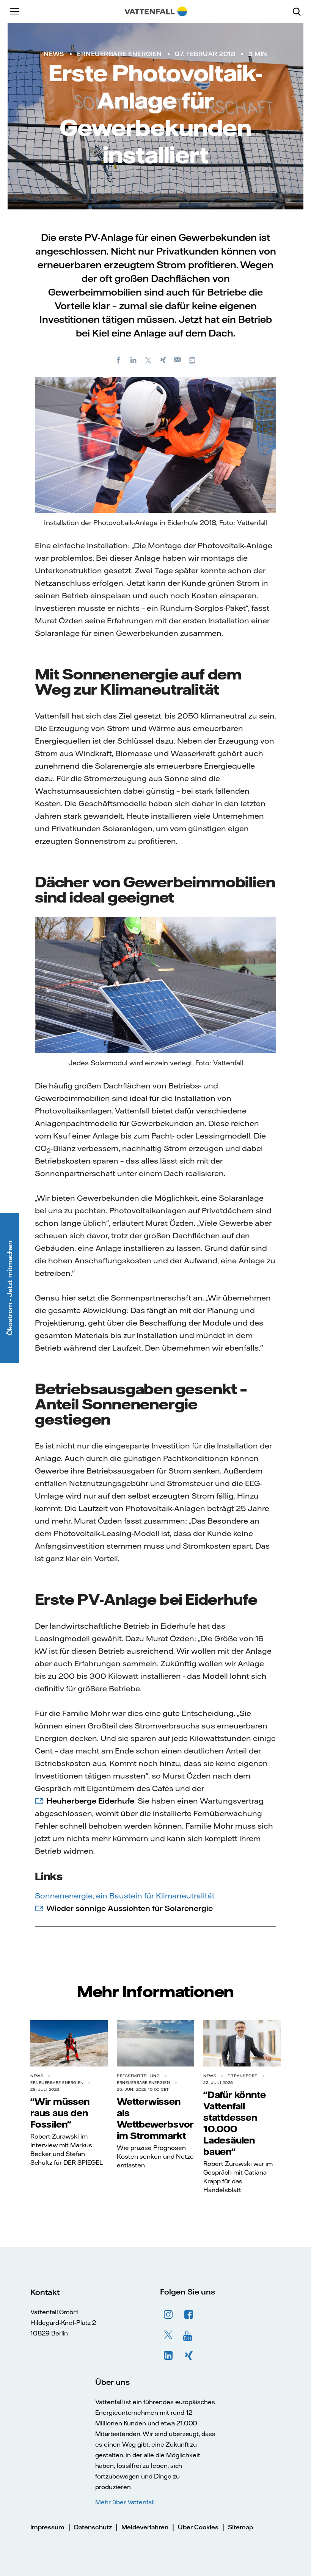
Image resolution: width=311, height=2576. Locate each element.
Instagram (168, 2315)
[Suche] (300, 11)
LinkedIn (168, 2356)
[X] (148, 360)
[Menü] (15, 11)
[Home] (156, 11)
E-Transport (243, 2076)
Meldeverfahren (145, 2527)
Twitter (168, 2335)
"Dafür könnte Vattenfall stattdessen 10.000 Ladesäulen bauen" (234, 2123)
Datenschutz (93, 2527)
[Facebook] (119, 360)
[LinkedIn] (134, 360)
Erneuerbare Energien (119, 54)
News (54, 54)
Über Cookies (198, 2527)
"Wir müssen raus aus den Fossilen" (60, 2113)
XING (189, 2356)
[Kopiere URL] (193, 360)
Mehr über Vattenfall (125, 2502)
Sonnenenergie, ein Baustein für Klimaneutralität (125, 1896)
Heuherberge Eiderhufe (90, 1801)
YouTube (189, 2335)
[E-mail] (178, 360)
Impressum (47, 2527)
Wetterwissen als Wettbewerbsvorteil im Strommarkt (162, 2118)
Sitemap (240, 2527)
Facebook (189, 2315)
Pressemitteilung (138, 2076)
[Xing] (163, 360)
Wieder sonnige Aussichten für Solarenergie (130, 1908)
